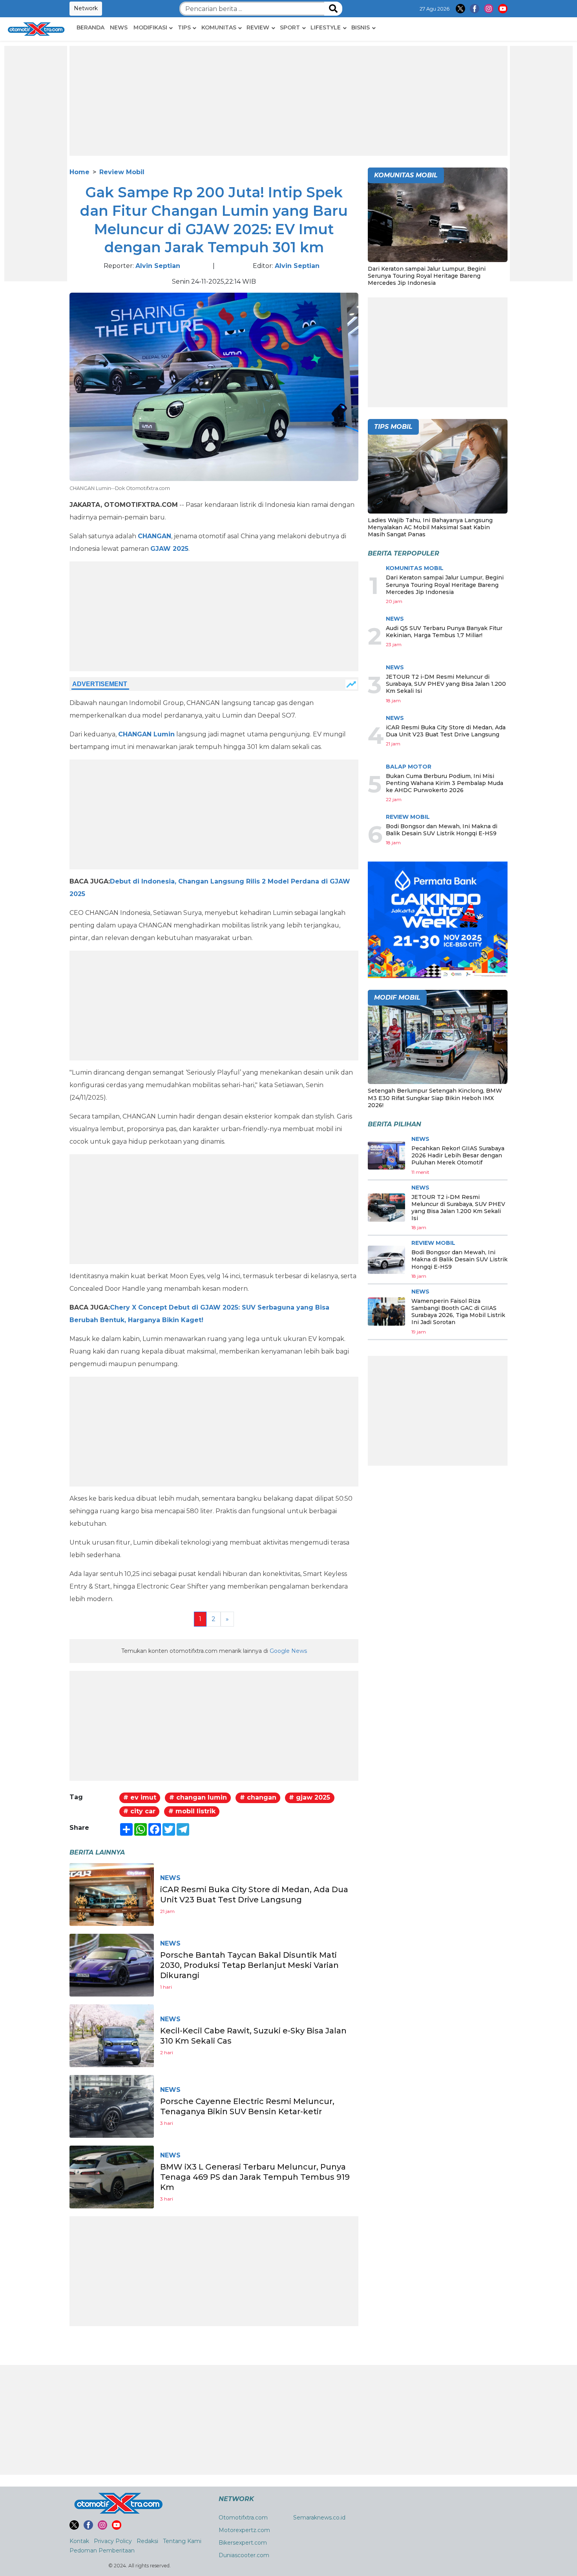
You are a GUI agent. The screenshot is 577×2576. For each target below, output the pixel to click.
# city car (139, 1811)
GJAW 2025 (169, 549)
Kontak (79, 2541)
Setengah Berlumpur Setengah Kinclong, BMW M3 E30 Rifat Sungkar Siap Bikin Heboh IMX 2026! (435, 1098)
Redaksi (147, 2541)
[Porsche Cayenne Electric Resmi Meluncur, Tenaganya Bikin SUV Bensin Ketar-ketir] (112, 2106)
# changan (258, 1797)
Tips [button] (184, 27)
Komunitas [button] (219, 27)
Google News (288, 1651)
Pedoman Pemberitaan (102, 2550)
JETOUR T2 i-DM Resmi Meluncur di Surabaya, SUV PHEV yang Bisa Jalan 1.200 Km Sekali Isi (446, 684)
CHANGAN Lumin (146, 734)
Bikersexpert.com (243, 2543)
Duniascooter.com (244, 2555)
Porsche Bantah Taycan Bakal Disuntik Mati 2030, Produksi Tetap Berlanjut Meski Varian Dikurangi (249, 1965)
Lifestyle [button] (326, 27)
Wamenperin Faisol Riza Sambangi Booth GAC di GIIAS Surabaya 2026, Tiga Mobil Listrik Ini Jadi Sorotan (458, 1312)
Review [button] (258, 27)
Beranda (90, 27)
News (119, 27)
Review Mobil (122, 172)
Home (79, 172)
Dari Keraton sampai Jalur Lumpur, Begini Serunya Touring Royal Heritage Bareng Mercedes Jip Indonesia (427, 276)
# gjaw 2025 (309, 1797)
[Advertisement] (36, 164)
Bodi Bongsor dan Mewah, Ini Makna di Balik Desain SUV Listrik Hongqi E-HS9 (442, 830)
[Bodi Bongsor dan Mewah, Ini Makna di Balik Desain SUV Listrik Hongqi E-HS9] (386, 1260)
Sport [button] (290, 27)
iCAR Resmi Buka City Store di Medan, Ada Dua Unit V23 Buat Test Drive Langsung (446, 731)
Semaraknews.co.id (319, 2518)
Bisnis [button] (361, 27)
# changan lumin (198, 1797)
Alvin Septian (158, 266)
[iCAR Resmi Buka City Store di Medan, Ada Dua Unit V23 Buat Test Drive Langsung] (112, 1894)
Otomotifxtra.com (243, 2518)
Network (86, 8)
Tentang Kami (182, 2541)
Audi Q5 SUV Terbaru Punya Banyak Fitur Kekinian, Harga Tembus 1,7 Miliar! (444, 632)
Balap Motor (409, 767)
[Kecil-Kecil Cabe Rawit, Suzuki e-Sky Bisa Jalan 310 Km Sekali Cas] (112, 2035)
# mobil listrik (192, 1811)
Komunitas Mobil (415, 568)
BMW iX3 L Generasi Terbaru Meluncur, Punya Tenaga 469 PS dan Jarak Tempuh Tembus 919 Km (255, 2177)
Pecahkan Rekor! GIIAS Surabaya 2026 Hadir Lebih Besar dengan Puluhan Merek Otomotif (458, 1155)
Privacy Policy (113, 2541)
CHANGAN (154, 536)
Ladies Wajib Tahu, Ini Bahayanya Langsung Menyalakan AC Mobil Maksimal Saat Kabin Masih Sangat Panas (430, 527)
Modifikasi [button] (150, 27)
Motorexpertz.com (244, 2530)
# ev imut (140, 1797)
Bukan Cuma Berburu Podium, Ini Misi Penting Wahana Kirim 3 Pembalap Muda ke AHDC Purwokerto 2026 (445, 783)
